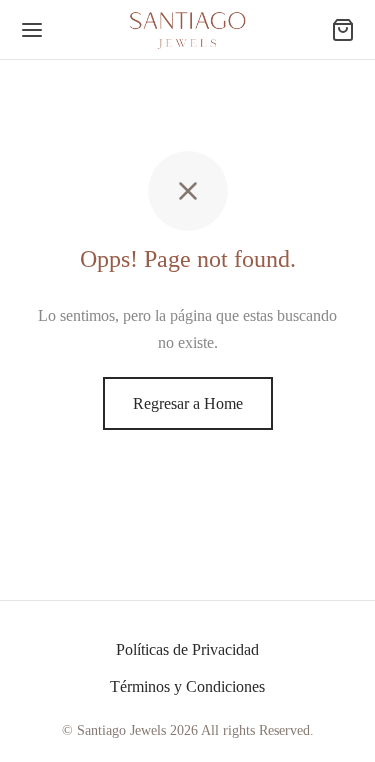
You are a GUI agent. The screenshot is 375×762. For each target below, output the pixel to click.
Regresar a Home (188, 403)
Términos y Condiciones (187, 686)
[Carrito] (343, 30)
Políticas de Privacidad (187, 649)
